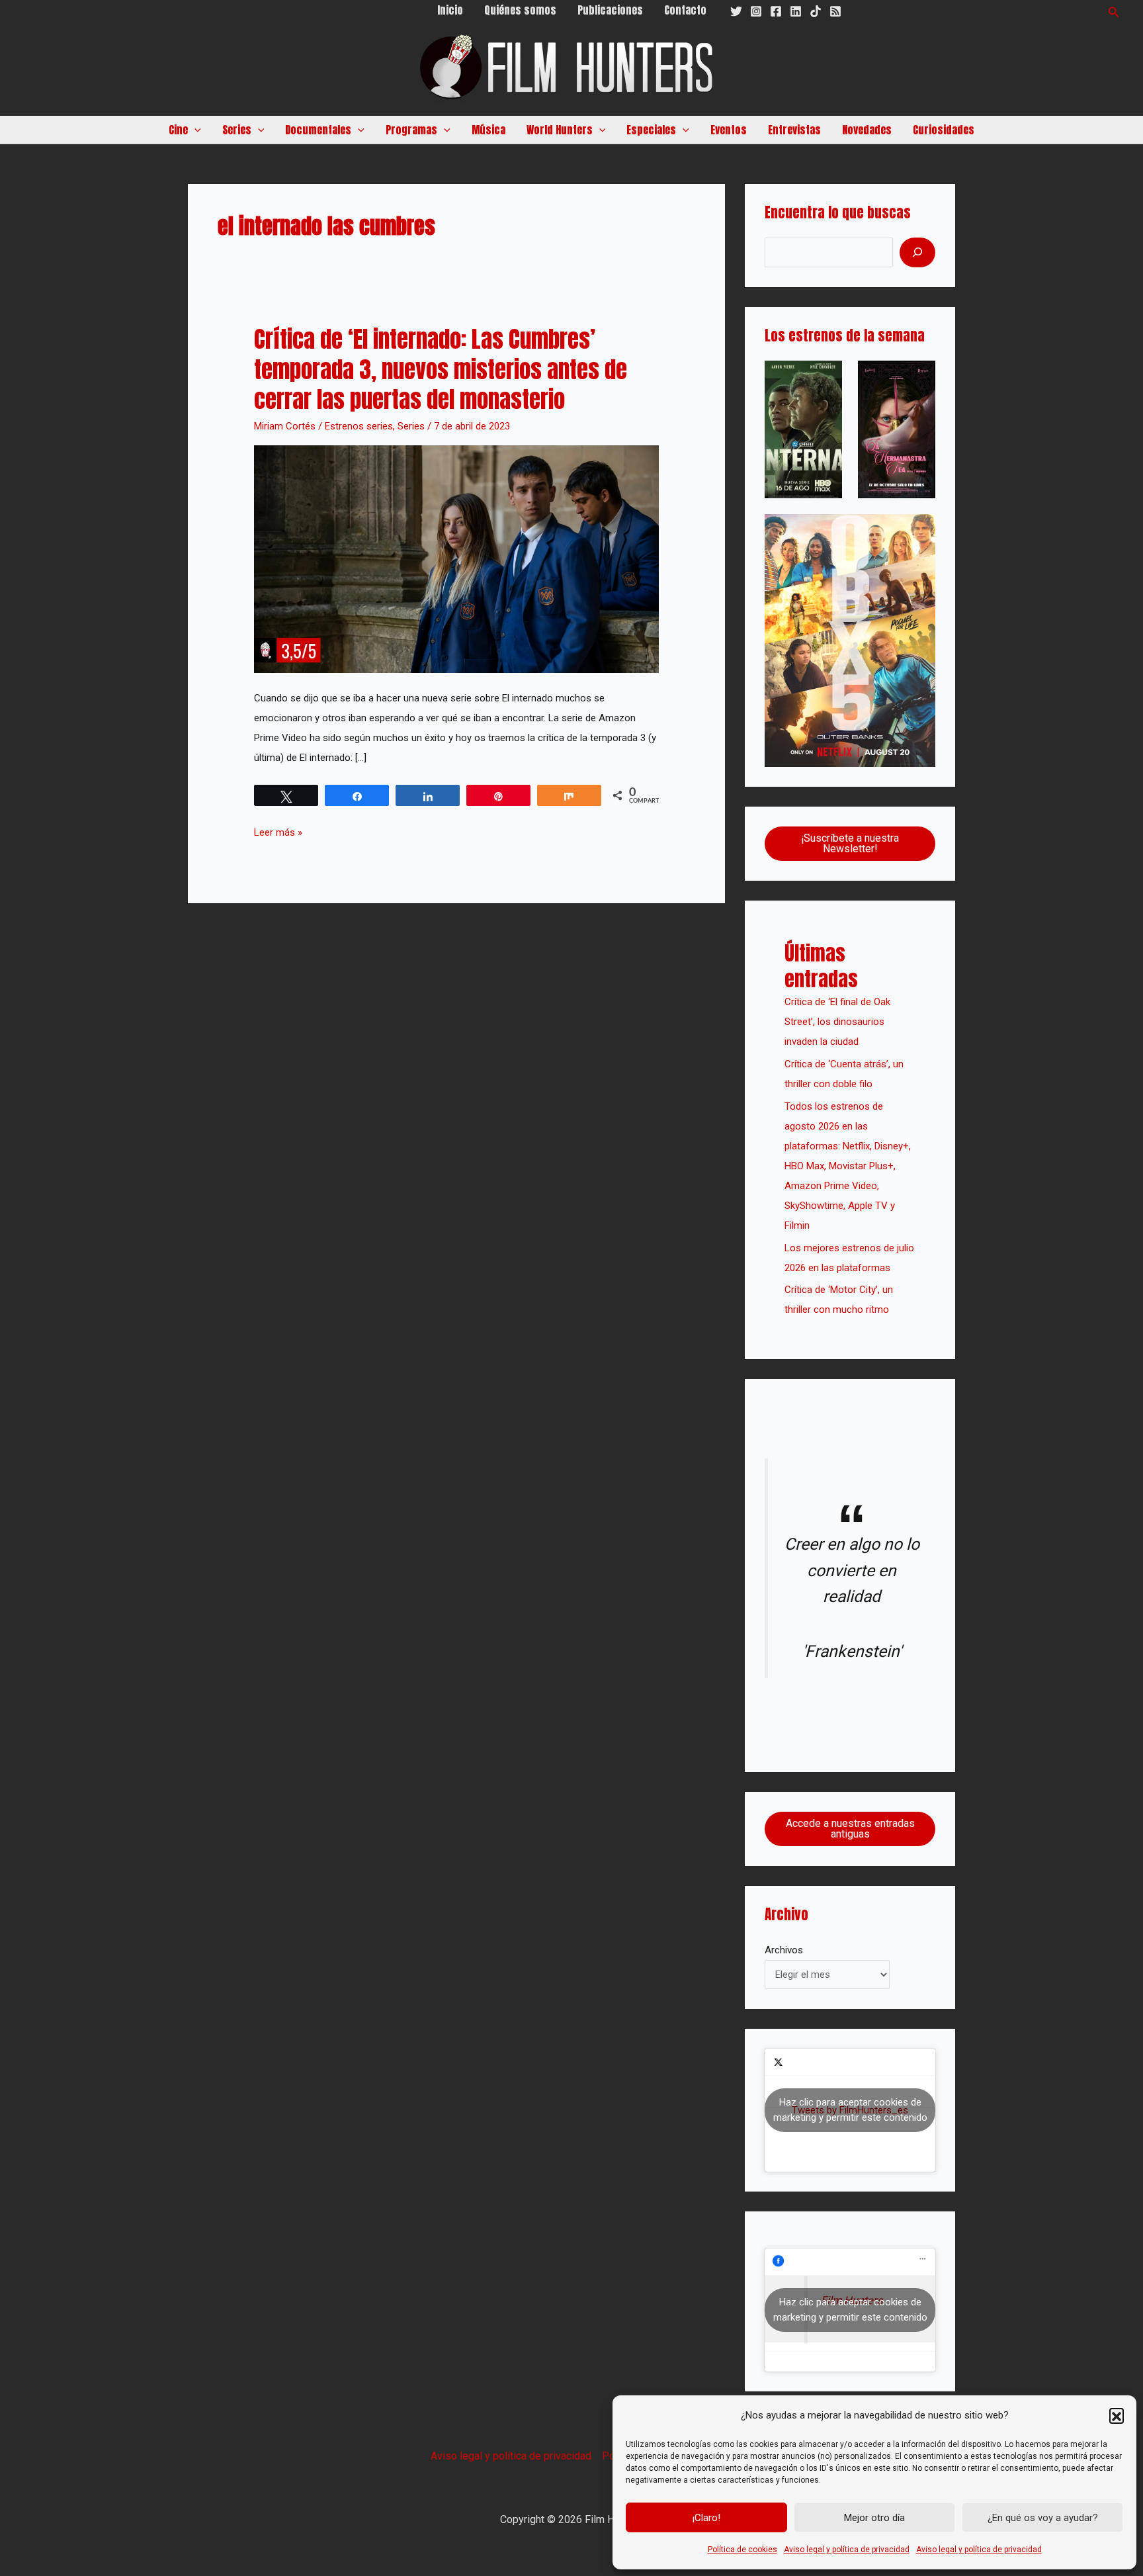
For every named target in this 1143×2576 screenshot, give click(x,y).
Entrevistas (794, 130)
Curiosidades (944, 130)
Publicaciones (610, 10)
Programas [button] (411, 130)
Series (411, 426)
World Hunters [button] (560, 130)
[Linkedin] (796, 11)
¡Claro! (706, 2518)
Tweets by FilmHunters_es (850, 2110)
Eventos (729, 130)
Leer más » (278, 830)
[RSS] (835, 11)
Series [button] (237, 130)
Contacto (685, 10)
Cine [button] (178, 130)
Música (488, 130)
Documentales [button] (318, 130)
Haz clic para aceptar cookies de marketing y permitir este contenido (850, 2110)
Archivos (784, 1950)
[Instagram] (756, 11)
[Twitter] (736, 11)
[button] (1117, 2415)
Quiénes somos (520, 10)
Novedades (867, 130)
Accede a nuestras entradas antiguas (850, 1829)
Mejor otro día (874, 2518)
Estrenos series (359, 426)
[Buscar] (917, 252)
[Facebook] (776, 11)
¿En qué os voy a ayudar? (1043, 2518)
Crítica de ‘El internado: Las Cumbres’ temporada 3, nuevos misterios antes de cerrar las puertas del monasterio (441, 369)
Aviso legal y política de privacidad (847, 2550)
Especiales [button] (651, 130)
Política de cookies (742, 2550)
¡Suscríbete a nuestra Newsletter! (850, 843)
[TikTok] (816, 11)
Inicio (450, 10)
